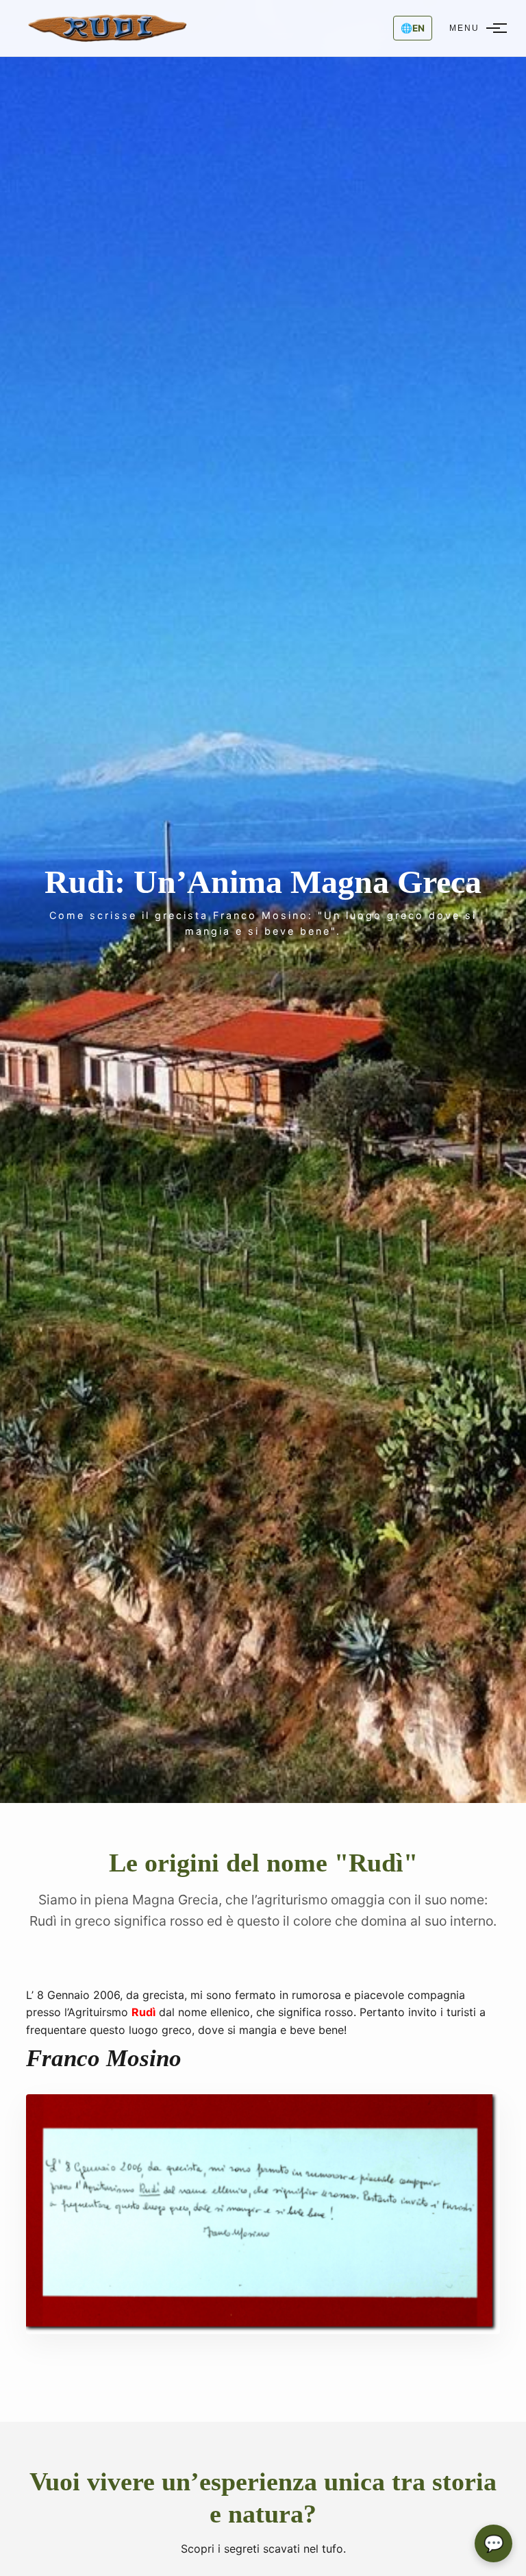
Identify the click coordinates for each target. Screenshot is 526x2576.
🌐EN (413, 28)
